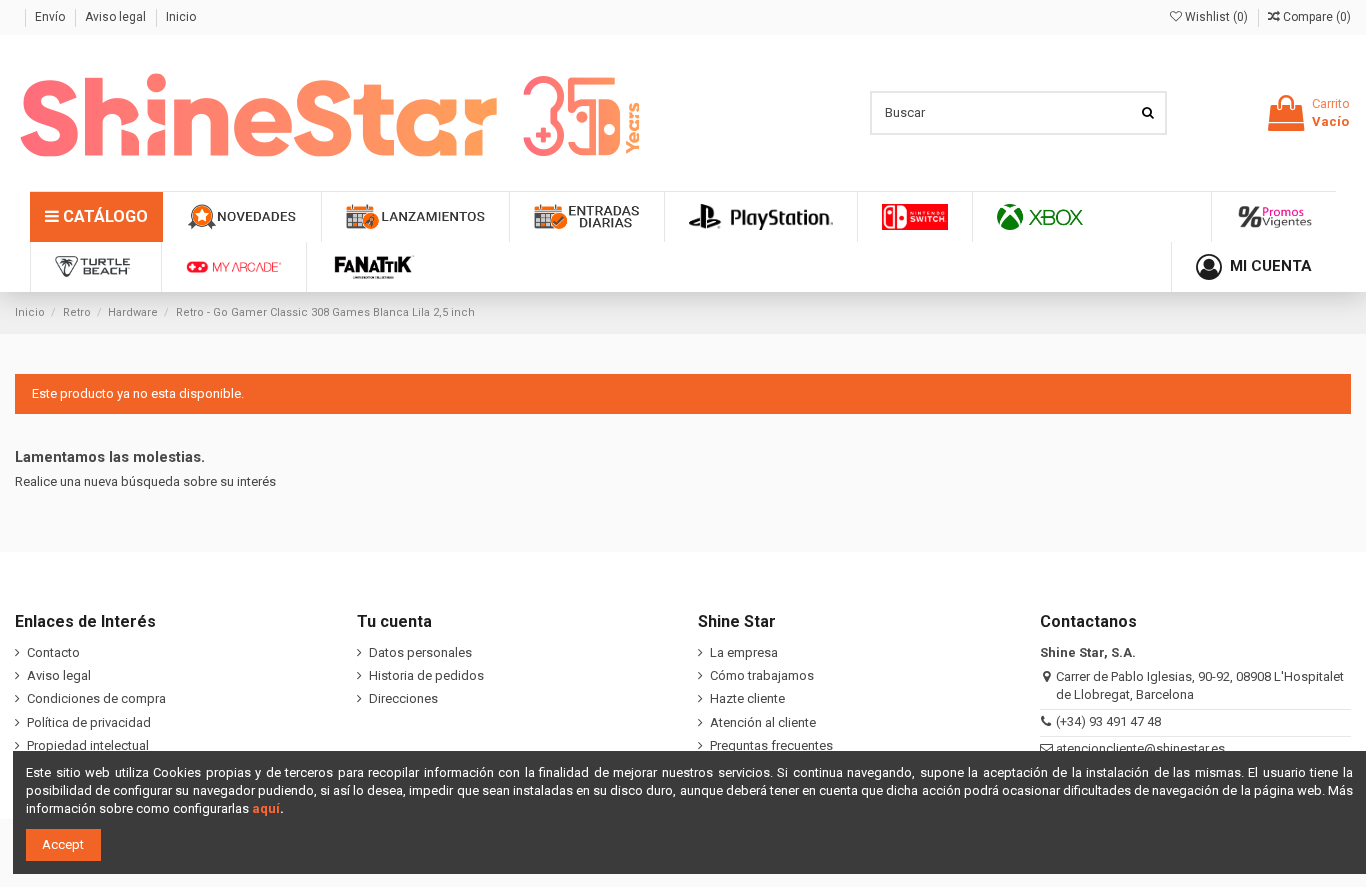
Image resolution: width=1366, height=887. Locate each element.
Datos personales (420, 652)
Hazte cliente (747, 698)
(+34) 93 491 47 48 (1108, 721)
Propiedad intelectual (88, 745)
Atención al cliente (763, 722)
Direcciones (403, 698)
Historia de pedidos (426, 675)
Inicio (181, 17)
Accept (63, 844)
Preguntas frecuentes (771, 745)
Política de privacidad (89, 722)
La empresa (744, 652)
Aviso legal (117, 17)
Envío (51, 17)
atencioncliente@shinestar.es (1140, 748)
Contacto (53, 652)
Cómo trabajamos (762, 675)
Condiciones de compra (96, 698)
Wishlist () (1216, 17)
